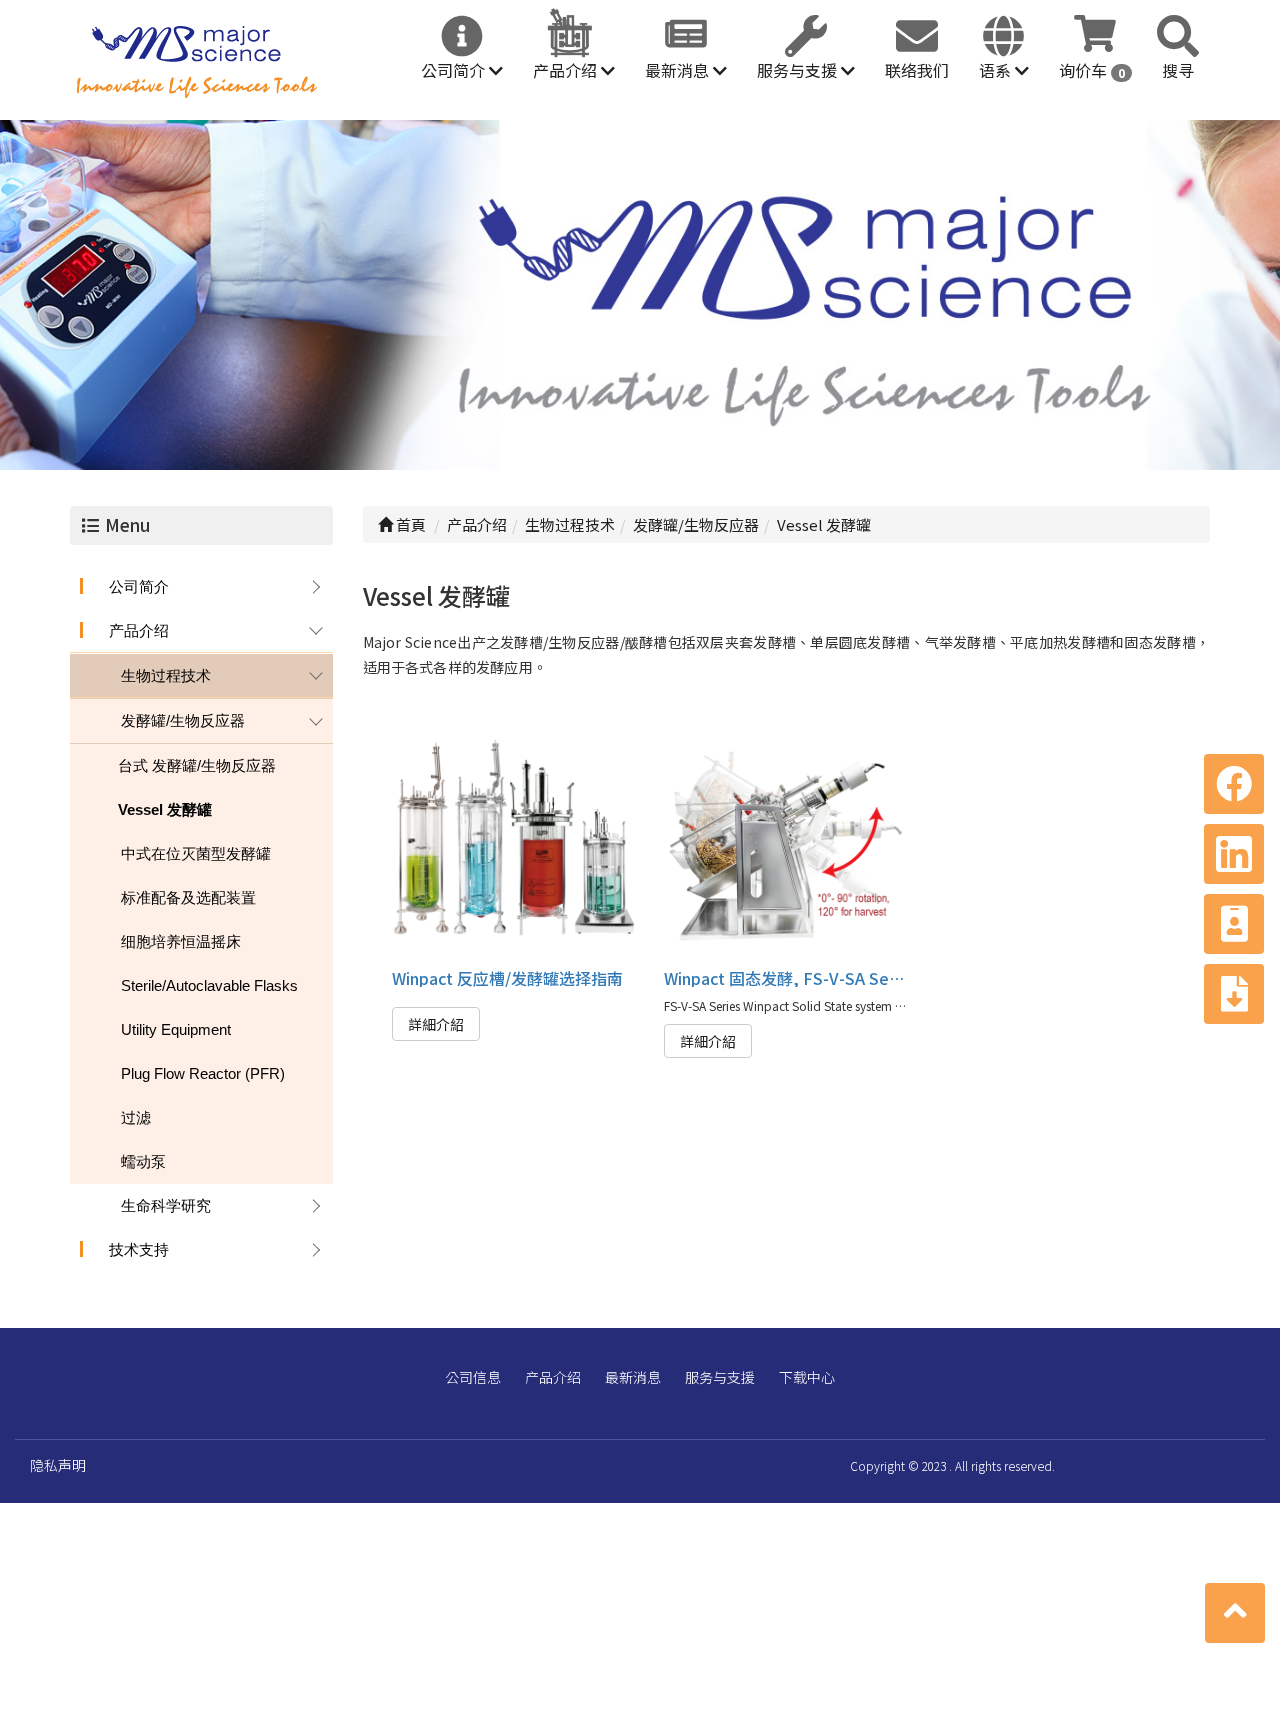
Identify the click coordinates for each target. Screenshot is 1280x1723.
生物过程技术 (166, 675)
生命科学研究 (166, 1205)
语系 (997, 70)
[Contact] (1234, 924)
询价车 (1092, 70)
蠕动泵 (143, 1161)
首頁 (409, 524)
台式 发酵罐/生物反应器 (197, 765)
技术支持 (139, 1249)
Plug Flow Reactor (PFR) (203, 1073)
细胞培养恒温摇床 (181, 941)
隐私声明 (58, 1465)
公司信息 (473, 1377)
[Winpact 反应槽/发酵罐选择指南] (514, 837)
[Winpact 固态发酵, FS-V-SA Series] (786, 837)
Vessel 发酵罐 (165, 809)
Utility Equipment (176, 1029)
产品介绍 (567, 70)
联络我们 (917, 70)
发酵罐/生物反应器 (183, 720)
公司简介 (455, 70)
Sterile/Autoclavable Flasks (209, 985)
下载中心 (807, 1377)
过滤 (136, 1117)
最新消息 (679, 70)
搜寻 (1178, 70)
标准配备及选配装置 (188, 897)
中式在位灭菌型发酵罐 (196, 853)
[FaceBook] (1234, 784)
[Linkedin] (1234, 854)
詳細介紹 (436, 1024)
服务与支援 (799, 70)
